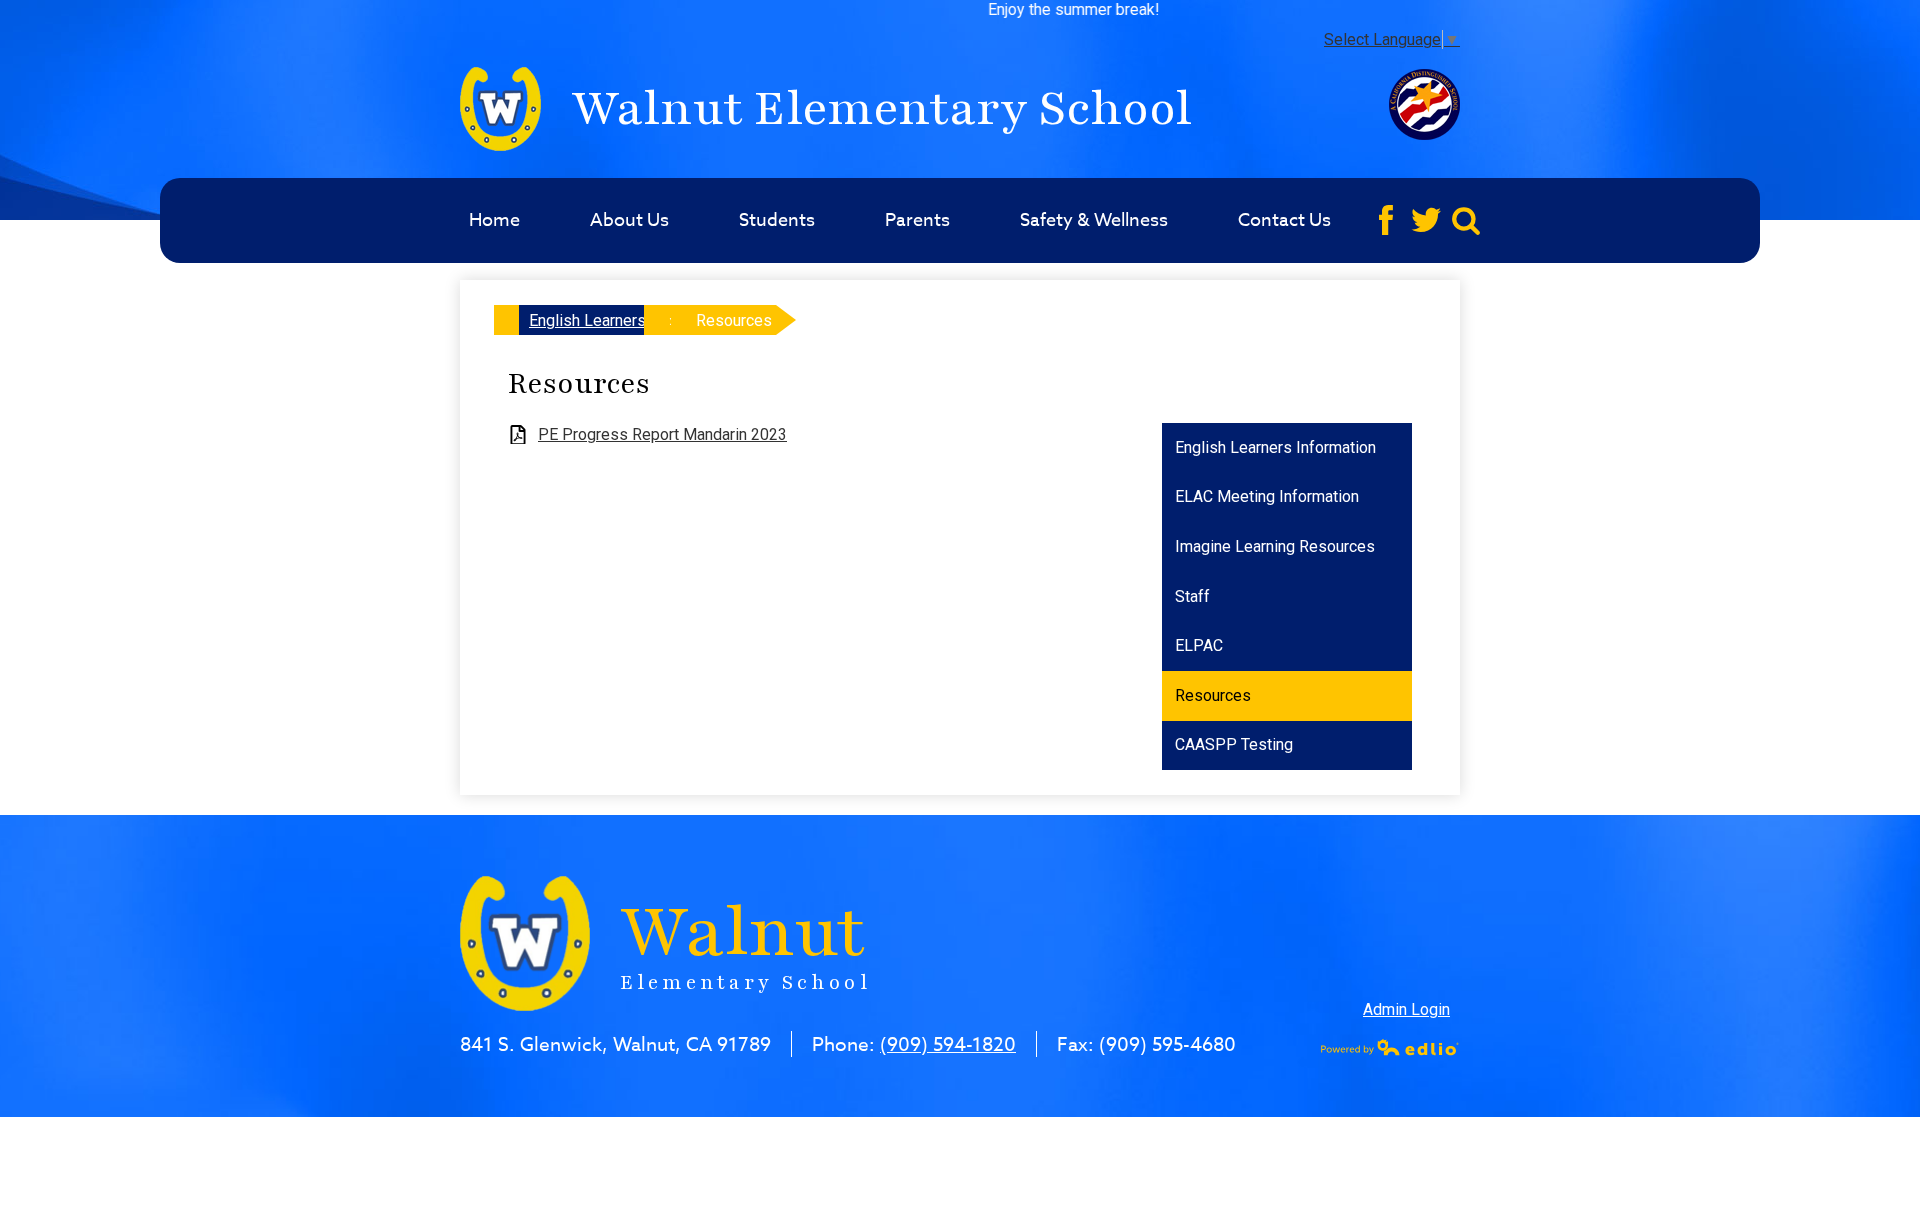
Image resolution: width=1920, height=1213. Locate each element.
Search (1466, 220)
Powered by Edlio (1390, 1047)
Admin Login (1406, 1009)
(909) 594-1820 (948, 1044)
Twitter (1426, 220)
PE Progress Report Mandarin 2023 (662, 434)
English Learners (587, 320)
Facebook (1386, 220)
